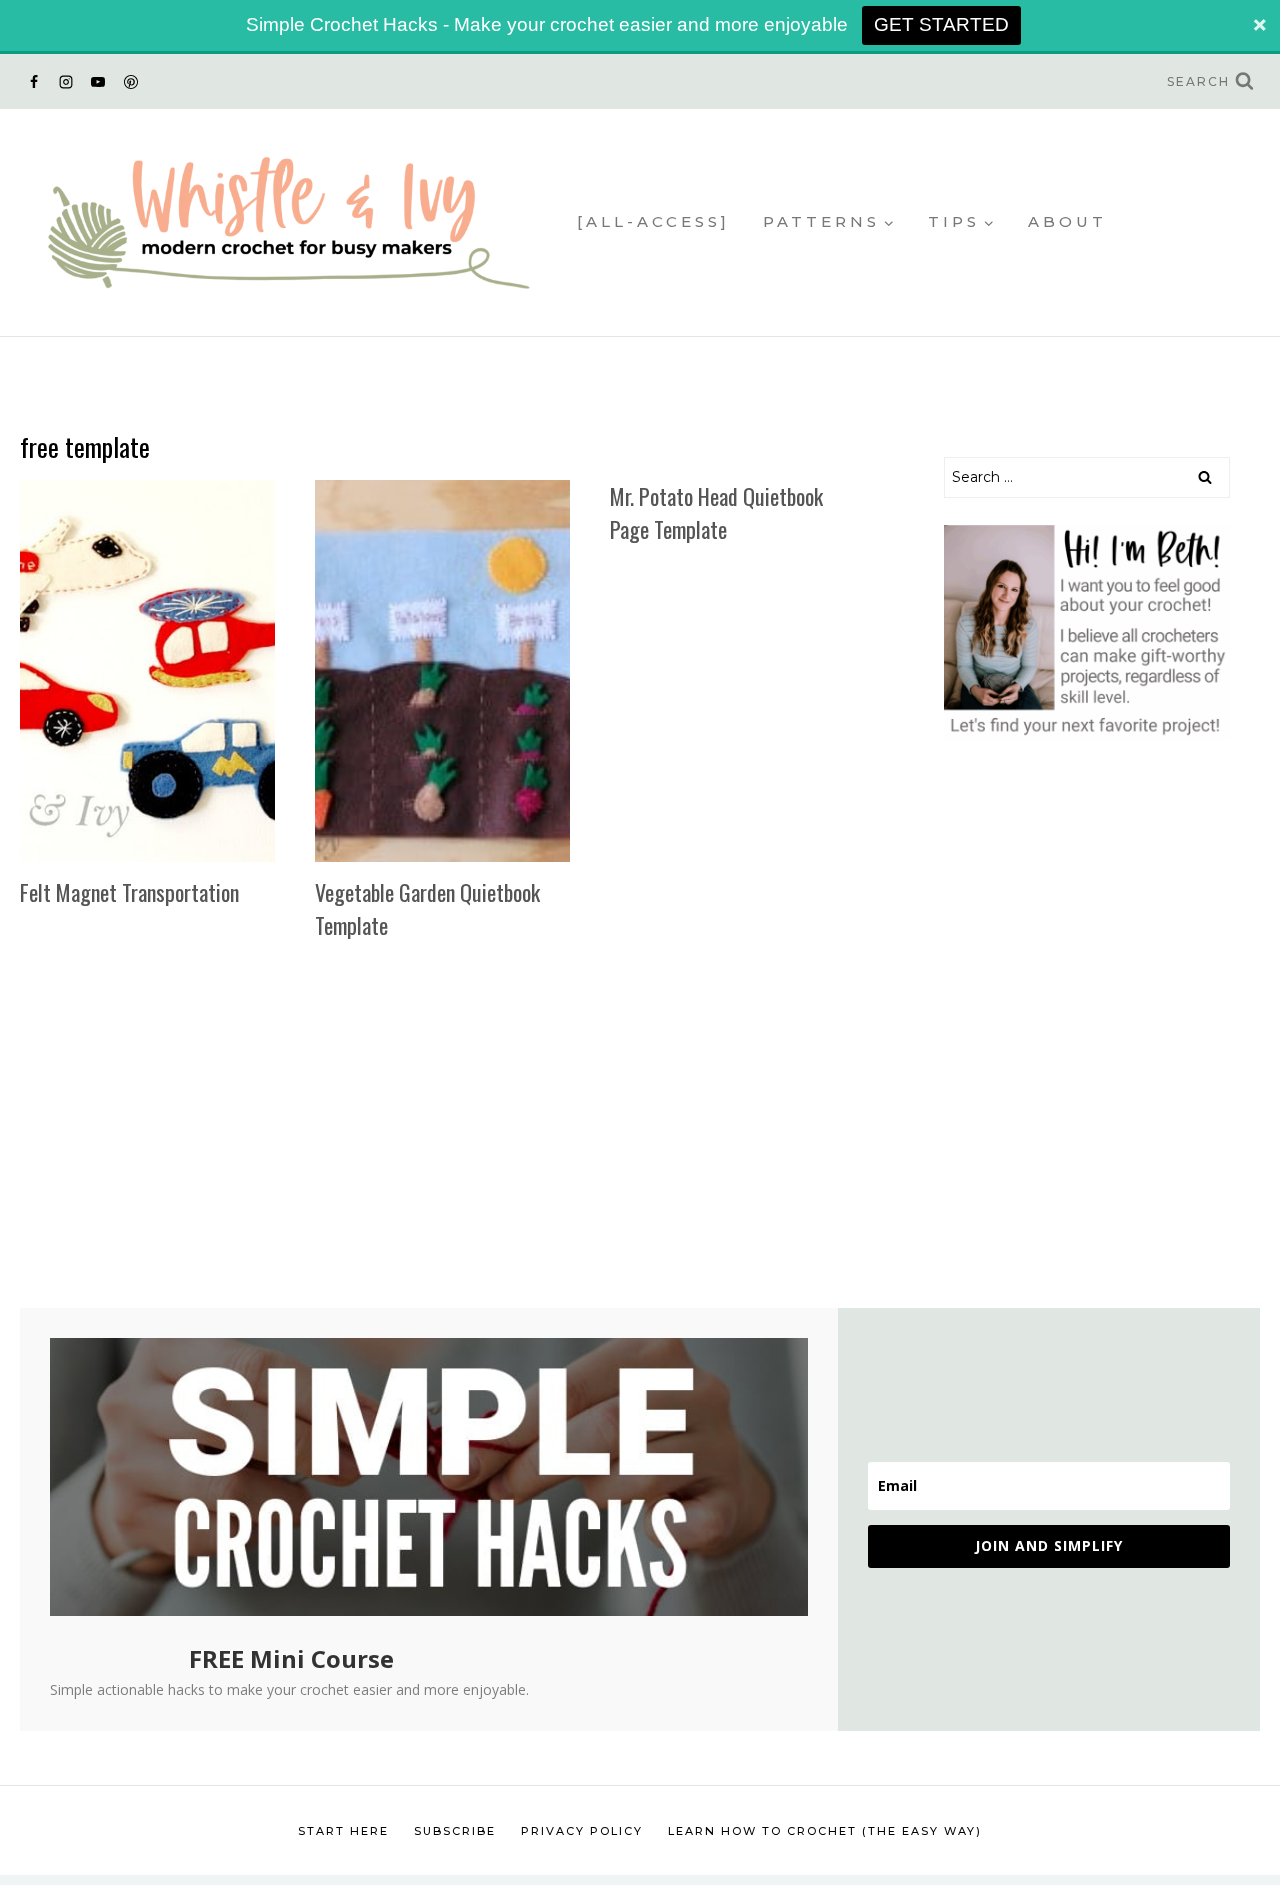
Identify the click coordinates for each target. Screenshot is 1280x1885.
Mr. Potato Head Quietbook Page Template (716, 512)
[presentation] (147, 671)
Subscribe (455, 1831)
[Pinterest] (131, 82)
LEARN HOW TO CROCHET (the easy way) (825, 1831)
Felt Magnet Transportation (129, 892)
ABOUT (1067, 221)
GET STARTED (941, 24)
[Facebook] (34, 82)
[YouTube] (98, 82)
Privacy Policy (582, 1831)
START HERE (343, 1831)
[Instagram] (66, 82)
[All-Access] (653, 221)
